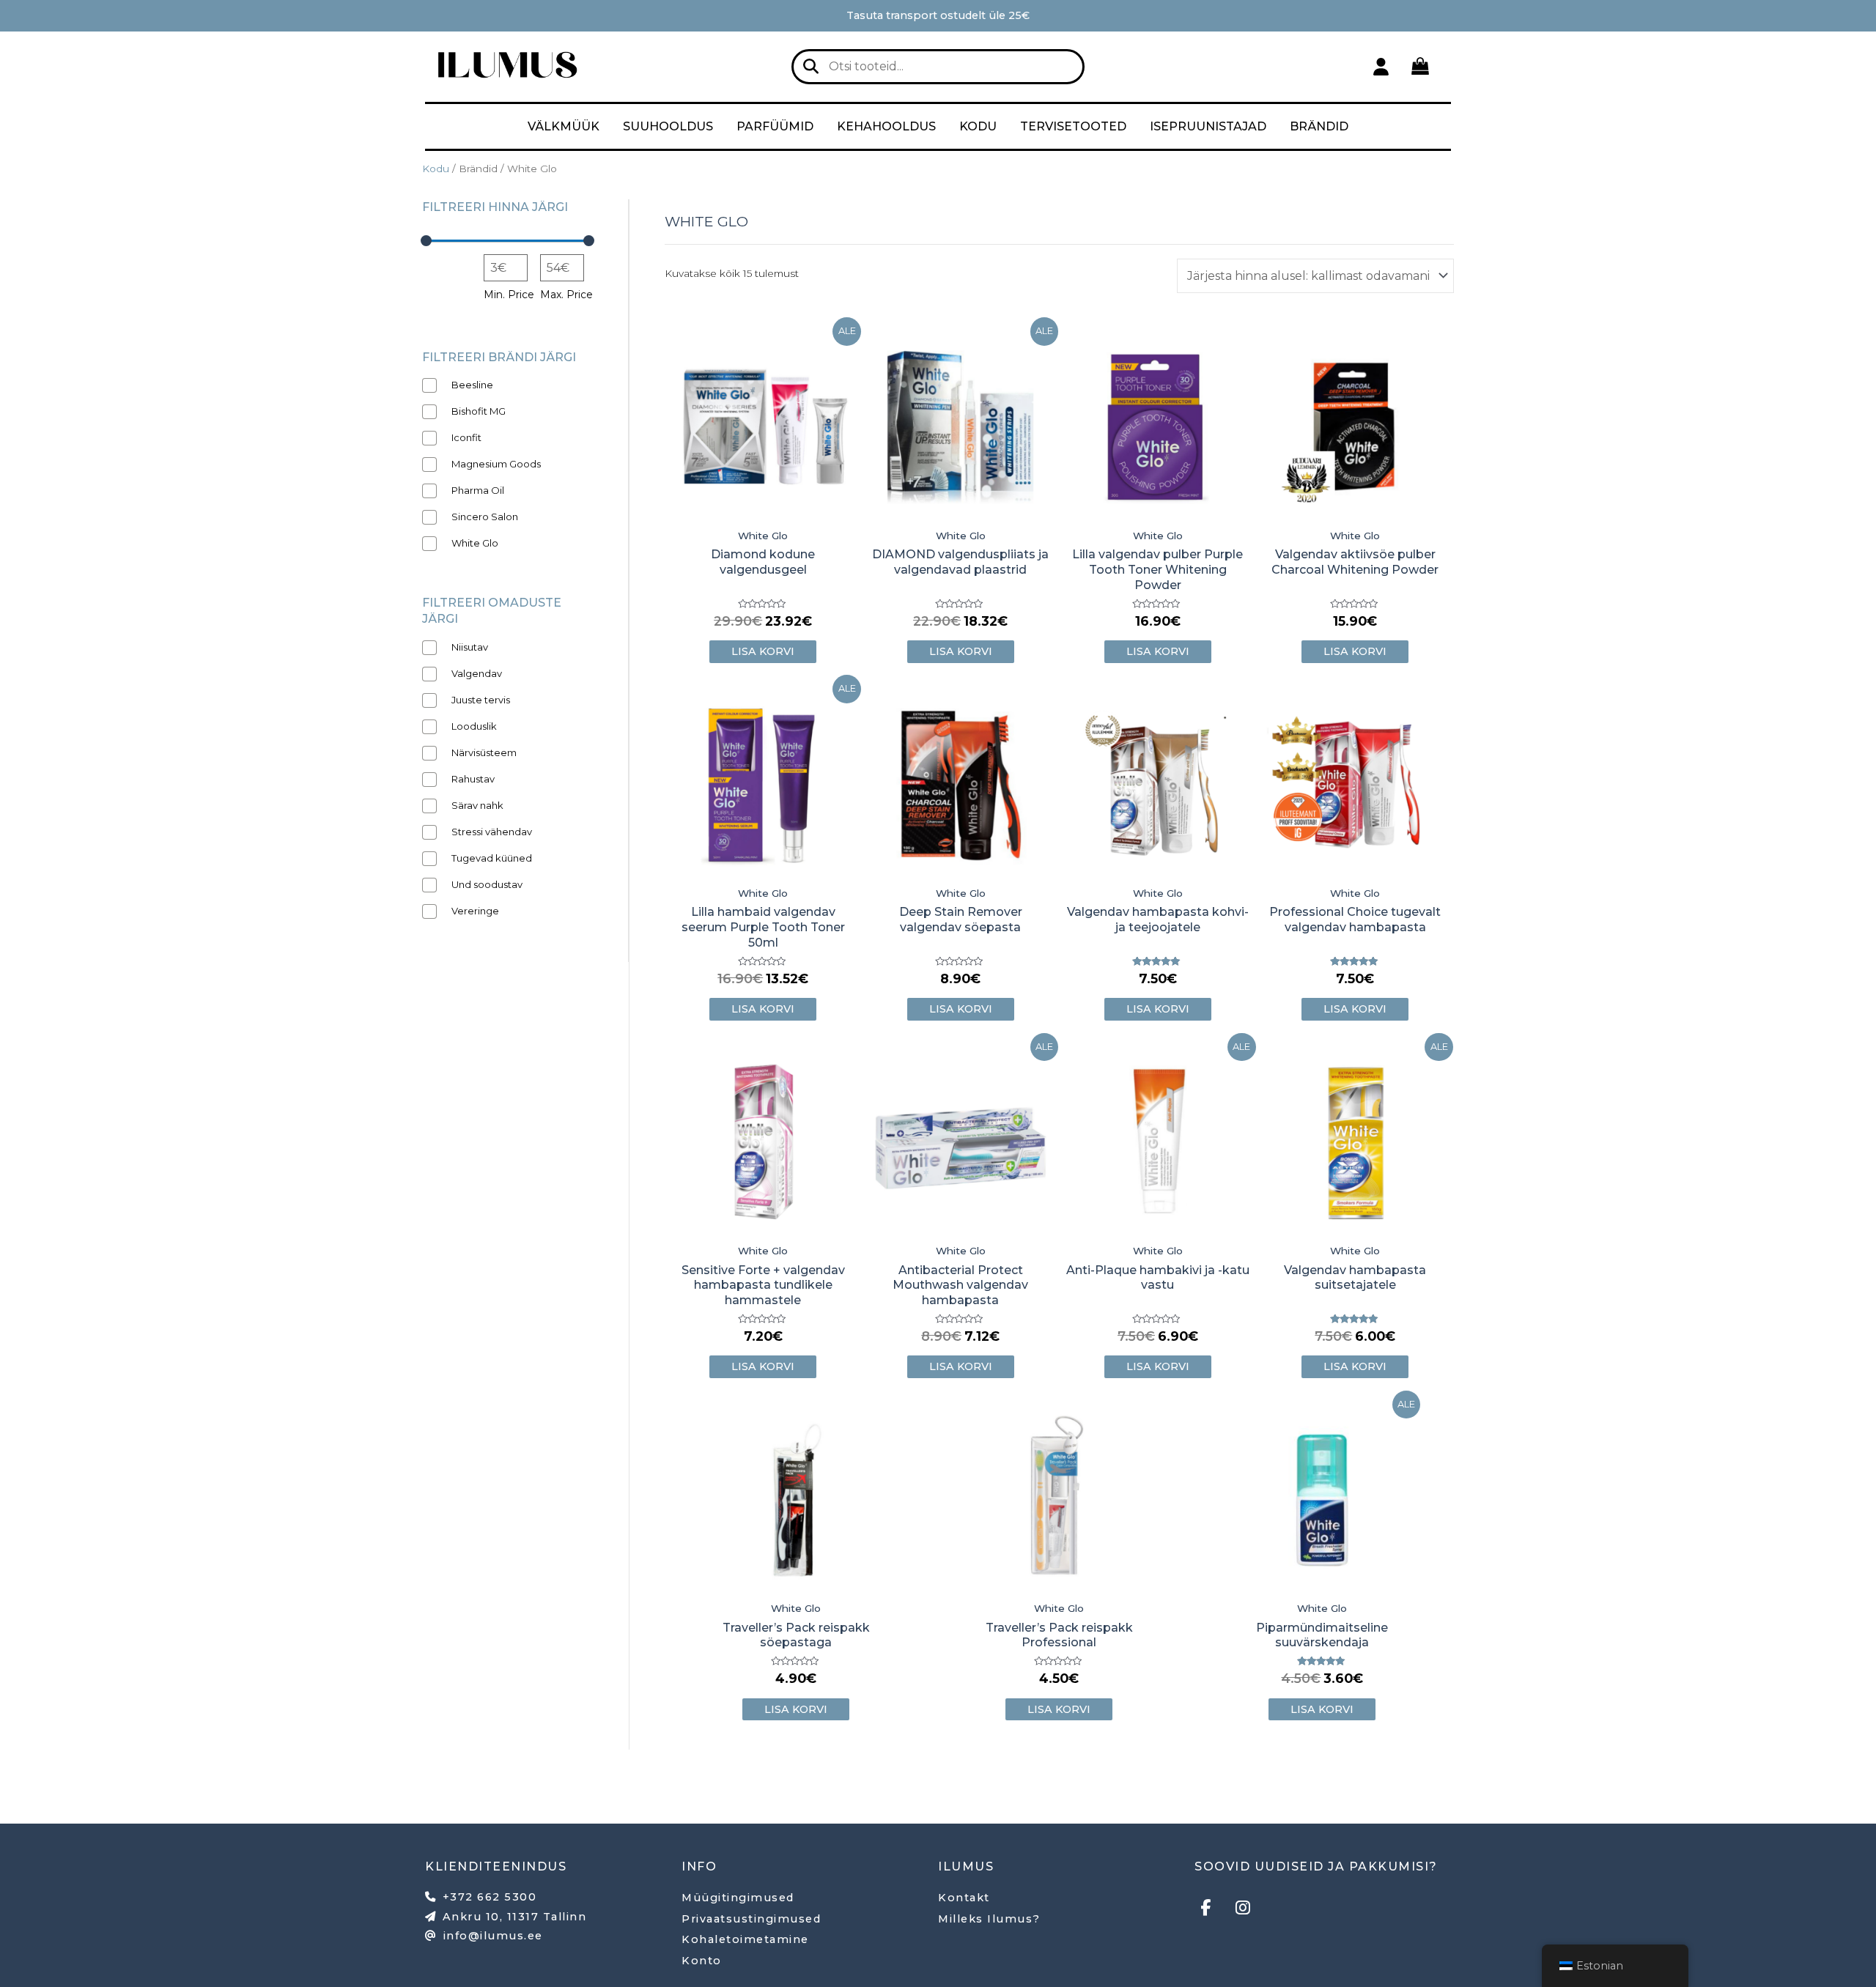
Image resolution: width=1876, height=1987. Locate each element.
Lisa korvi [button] (763, 651)
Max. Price (566, 295)
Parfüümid (775, 126)
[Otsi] (811, 67)
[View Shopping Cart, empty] (1420, 66)
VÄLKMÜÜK (564, 126)
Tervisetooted (1073, 126)
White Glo (763, 536)
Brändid (1319, 126)
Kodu (978, 126)
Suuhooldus (668, 126)
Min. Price (509, 295)
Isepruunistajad (1208, 126)
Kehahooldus (886, 126)
